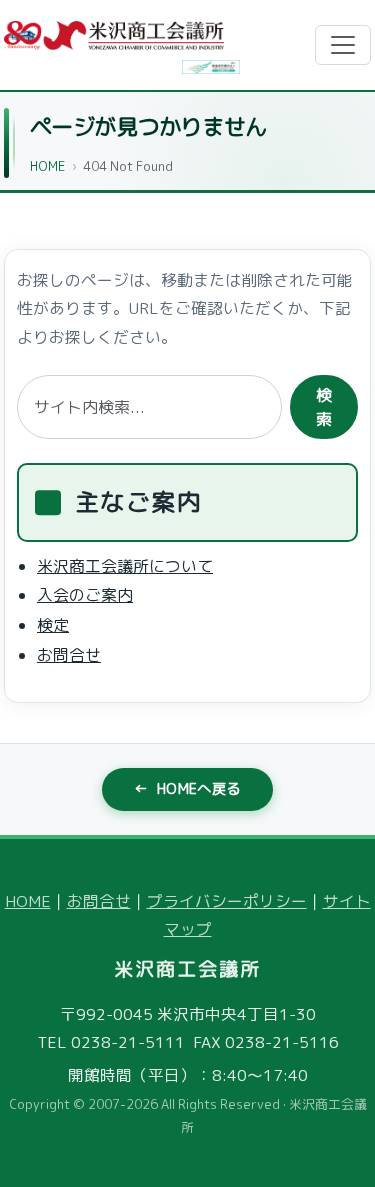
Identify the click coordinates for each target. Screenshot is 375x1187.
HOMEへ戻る (187, 789)
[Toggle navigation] (343, 45)
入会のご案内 (85, 596)
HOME (47, 166)
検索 (324, 407)
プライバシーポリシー (227, 901)
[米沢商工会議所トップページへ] (114, 35)
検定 (53, 625)
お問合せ (69, 655)
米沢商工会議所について (125, 566)
